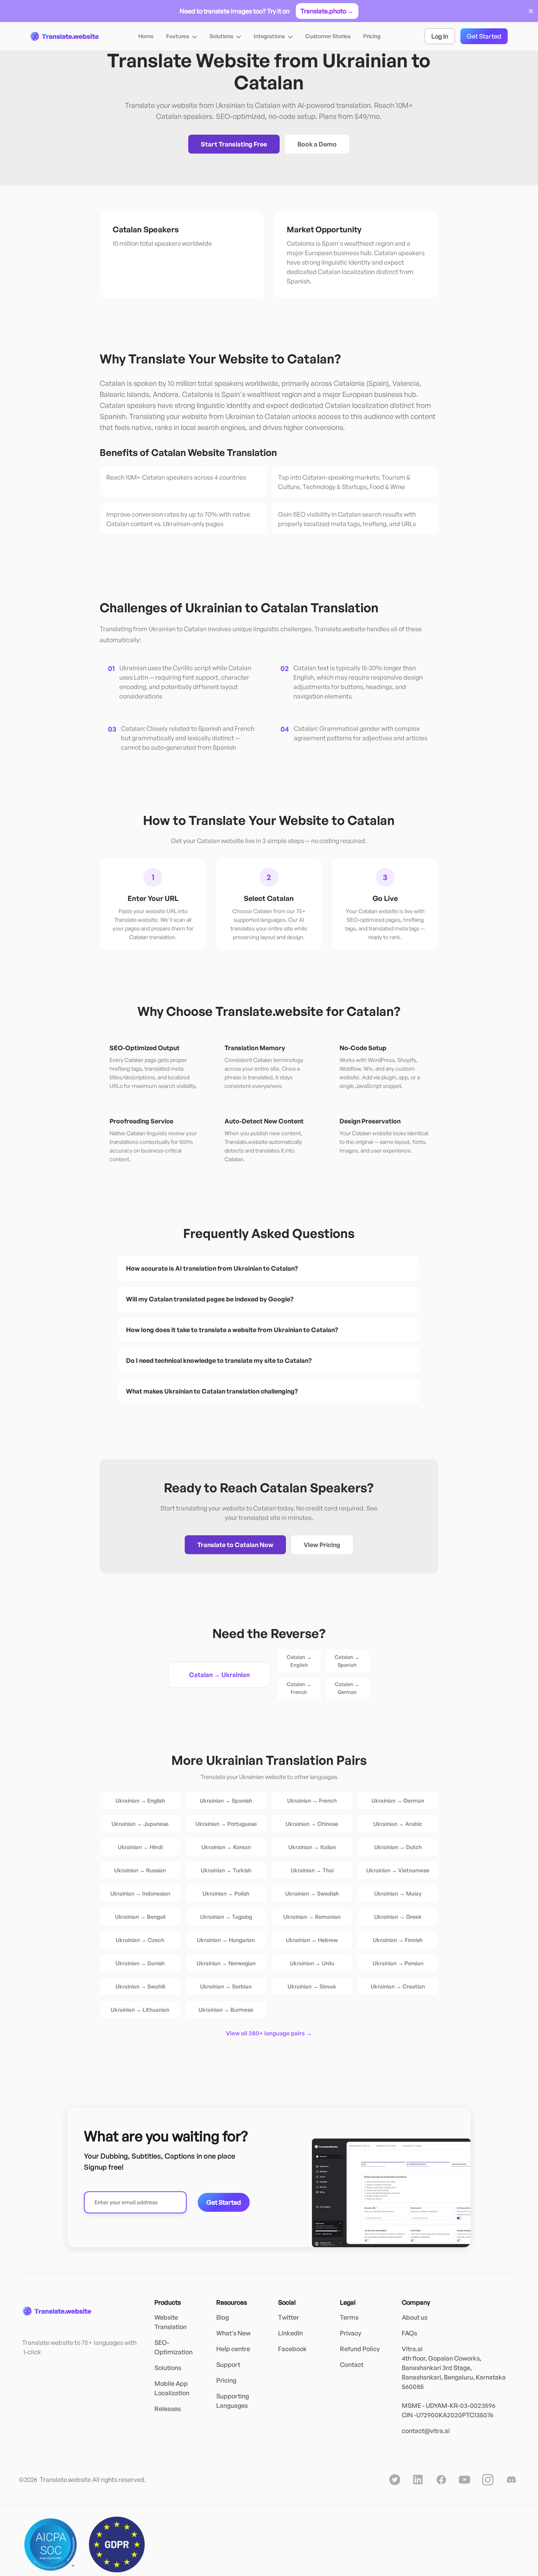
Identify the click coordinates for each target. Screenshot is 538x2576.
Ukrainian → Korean (226, 1847)
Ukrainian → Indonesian (140, 1893)
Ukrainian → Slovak (312, 1986)
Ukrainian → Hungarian (226, 1940)
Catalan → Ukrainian (219, 1675)
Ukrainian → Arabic (398, 1824)
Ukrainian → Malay (398, 1893)
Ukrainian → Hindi (140, 1847)
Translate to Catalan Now (235, 1545)
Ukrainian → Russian (140, 1870)
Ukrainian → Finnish (398, 1940)
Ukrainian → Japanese (140, 1824)
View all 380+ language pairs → (269, 2033)
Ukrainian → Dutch (398, 1847)
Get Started (484, 36)
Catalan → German (347, 1688)
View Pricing (322, 1545)
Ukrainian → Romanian (312, 1917)
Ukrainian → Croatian (398, 1986)
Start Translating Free (234, 144)
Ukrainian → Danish (140, 1963)
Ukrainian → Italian (312, 1847)
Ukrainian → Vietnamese (398, 1870)
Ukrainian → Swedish (312, 1893)
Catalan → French (299, 1688)
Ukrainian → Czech (140, 1940)
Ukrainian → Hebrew (312, 1940)
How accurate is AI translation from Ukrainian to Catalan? (212, 1268)
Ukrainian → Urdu (312, 1963)
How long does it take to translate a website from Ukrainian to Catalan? (232, 1330)
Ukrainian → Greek (398, 1917)
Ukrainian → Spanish (226, 1800)
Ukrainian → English (140, 1800)
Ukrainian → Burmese (226, 2010)
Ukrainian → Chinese (312, 1824)
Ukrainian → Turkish (226, 1870)
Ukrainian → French (312, 1800)
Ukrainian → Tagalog (226, 1917)
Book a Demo (317, 144)
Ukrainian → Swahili (140, 1986)
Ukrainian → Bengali (140, 1917)
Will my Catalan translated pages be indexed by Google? (210, 1299)
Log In (440, 36)
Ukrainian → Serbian (226, 1986)
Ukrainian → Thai (312, 1870)
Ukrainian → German (398, 1800)
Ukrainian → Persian (398, 1963)
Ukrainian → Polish (226, 1893)
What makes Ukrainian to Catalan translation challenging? (212, 1391)
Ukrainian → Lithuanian (140, 2010)
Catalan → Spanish (347, 1661)
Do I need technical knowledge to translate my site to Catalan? (219, 1360)
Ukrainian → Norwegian (226, 1963)
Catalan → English (299, 1661)
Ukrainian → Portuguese (226, 1824)
